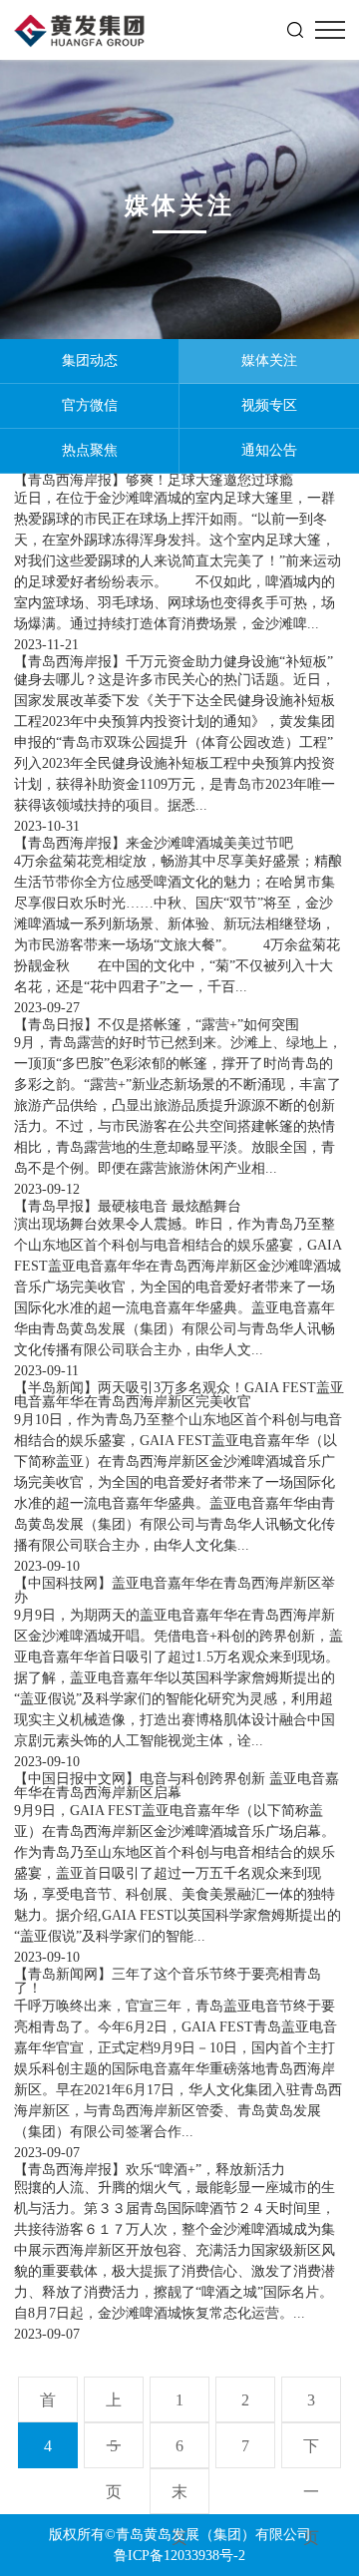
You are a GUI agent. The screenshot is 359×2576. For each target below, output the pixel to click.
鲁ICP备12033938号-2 (179, 2556)
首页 (48, 2407)
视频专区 (269, 405)
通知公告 (269, 450)
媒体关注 (269, 361)
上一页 (114, 2407)
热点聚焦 (90, 450)
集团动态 (90, 361)
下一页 (311, 2453)
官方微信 (90, 405)
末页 (179, 2499)
